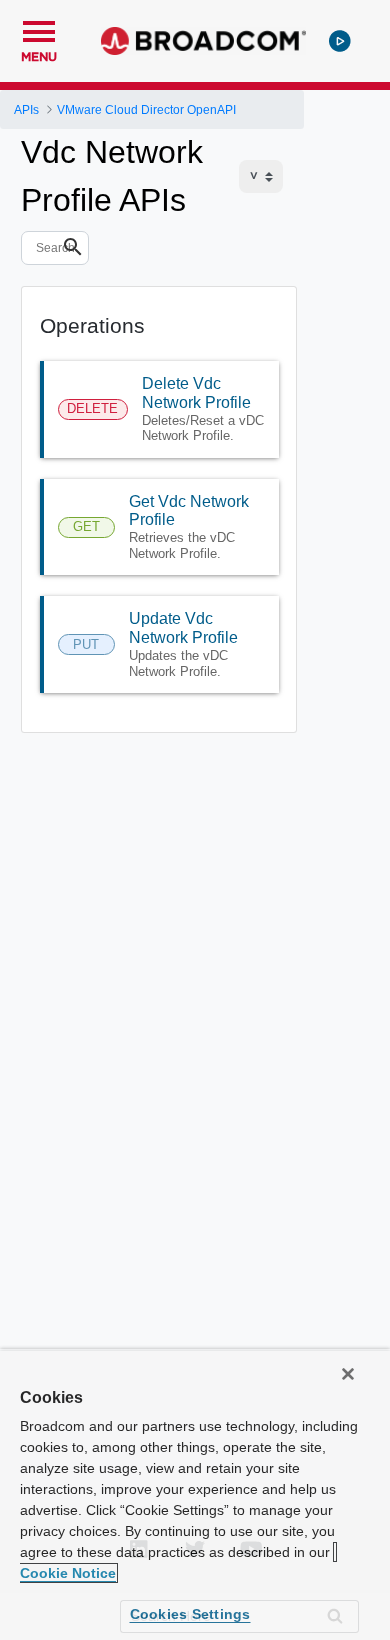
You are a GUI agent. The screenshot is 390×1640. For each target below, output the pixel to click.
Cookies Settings (190, 1614)
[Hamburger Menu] (39, 29)
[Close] (348, 1374)
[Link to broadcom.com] (203, 41)
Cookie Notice (68, 1573)
